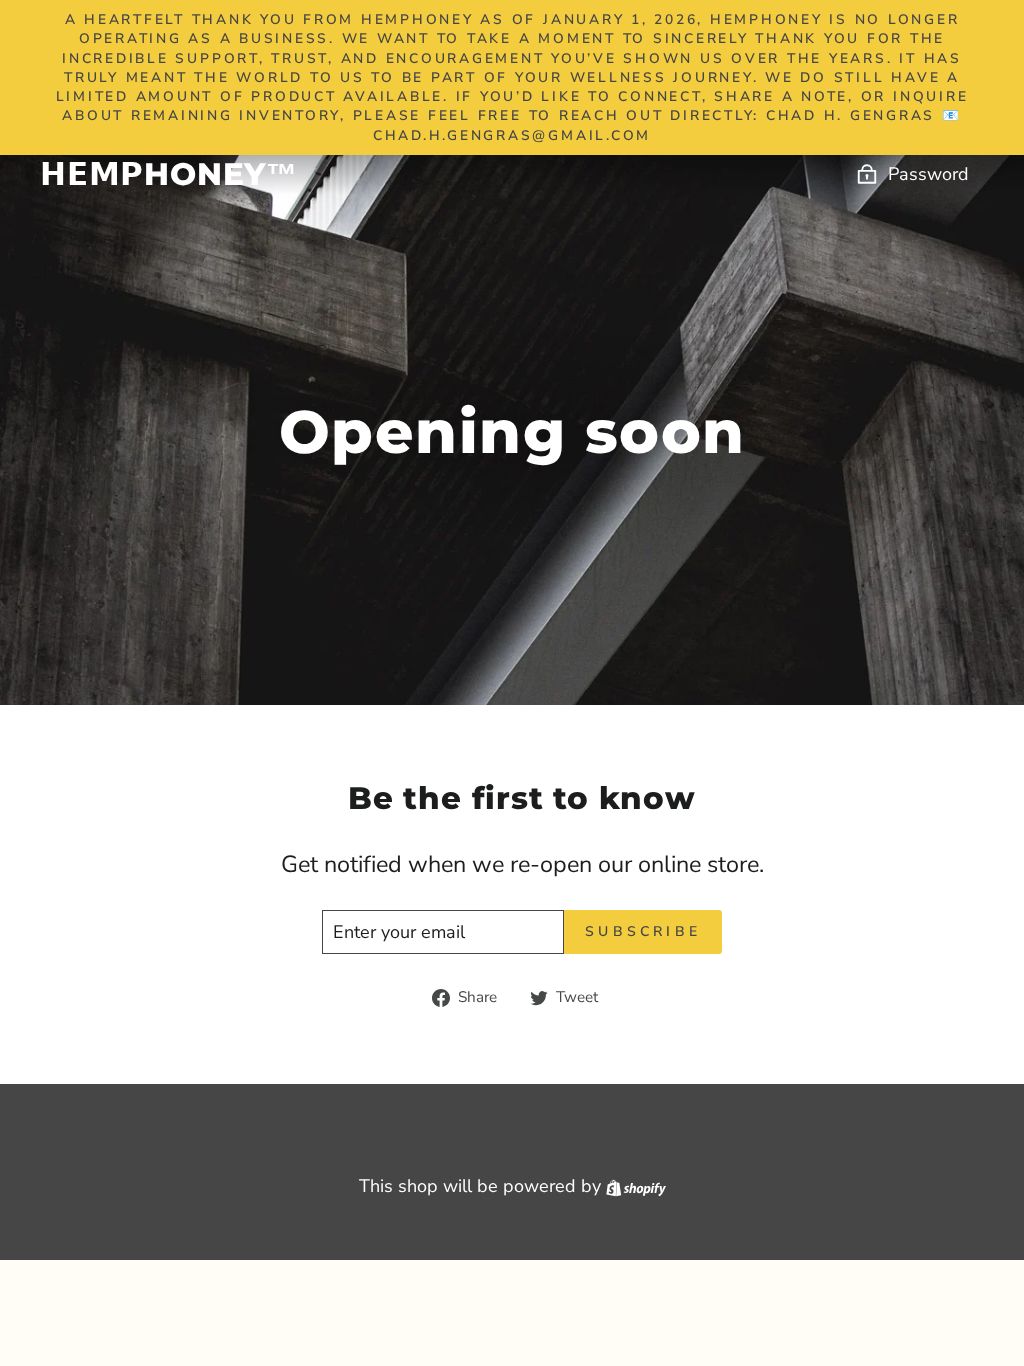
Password (928, 174)
